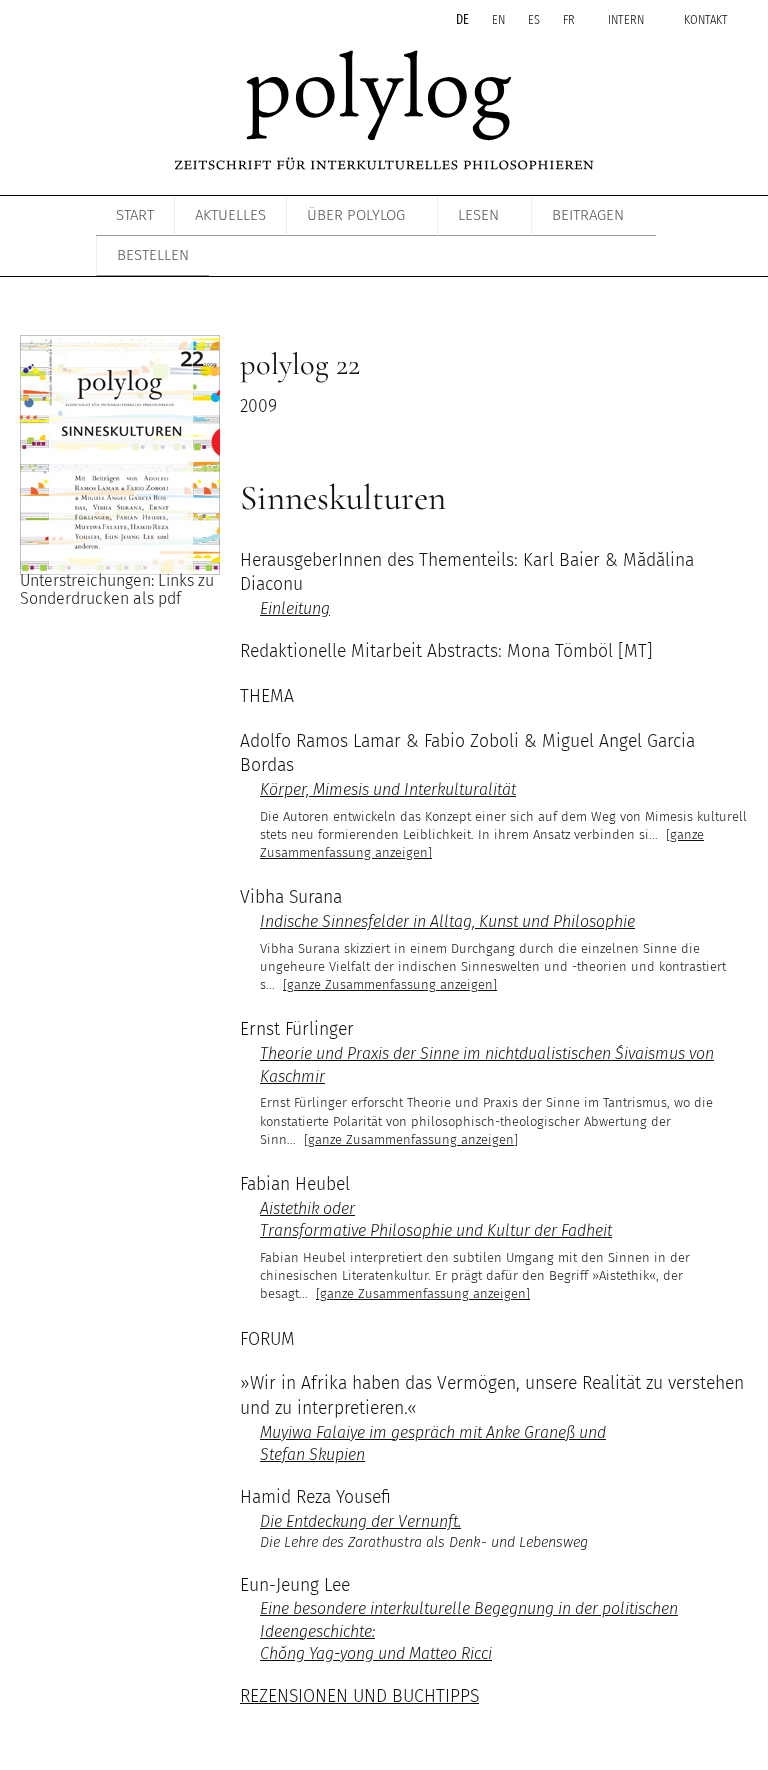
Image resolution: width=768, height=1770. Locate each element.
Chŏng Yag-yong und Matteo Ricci (376, 1653)
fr (570, 19)
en (500, 19)
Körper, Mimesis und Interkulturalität (388, 789)
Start (135, 215)
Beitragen (588, 215)
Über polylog (356, 215)
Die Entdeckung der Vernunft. (360, 1521)
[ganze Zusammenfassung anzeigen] (390, 984)
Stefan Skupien (312, 1454)
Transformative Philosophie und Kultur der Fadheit (436, 1230)
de (464, 19)
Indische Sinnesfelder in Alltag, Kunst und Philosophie (447, 921)
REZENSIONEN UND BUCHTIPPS (359, 1696)
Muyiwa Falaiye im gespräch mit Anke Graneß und (433, 1432)
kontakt (706, 19)
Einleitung (295, 608)
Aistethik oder (307, 1208)
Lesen (478, 215)
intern (626, 19)
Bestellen (153, 255)
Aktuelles (230, 215)
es (535, 19)
